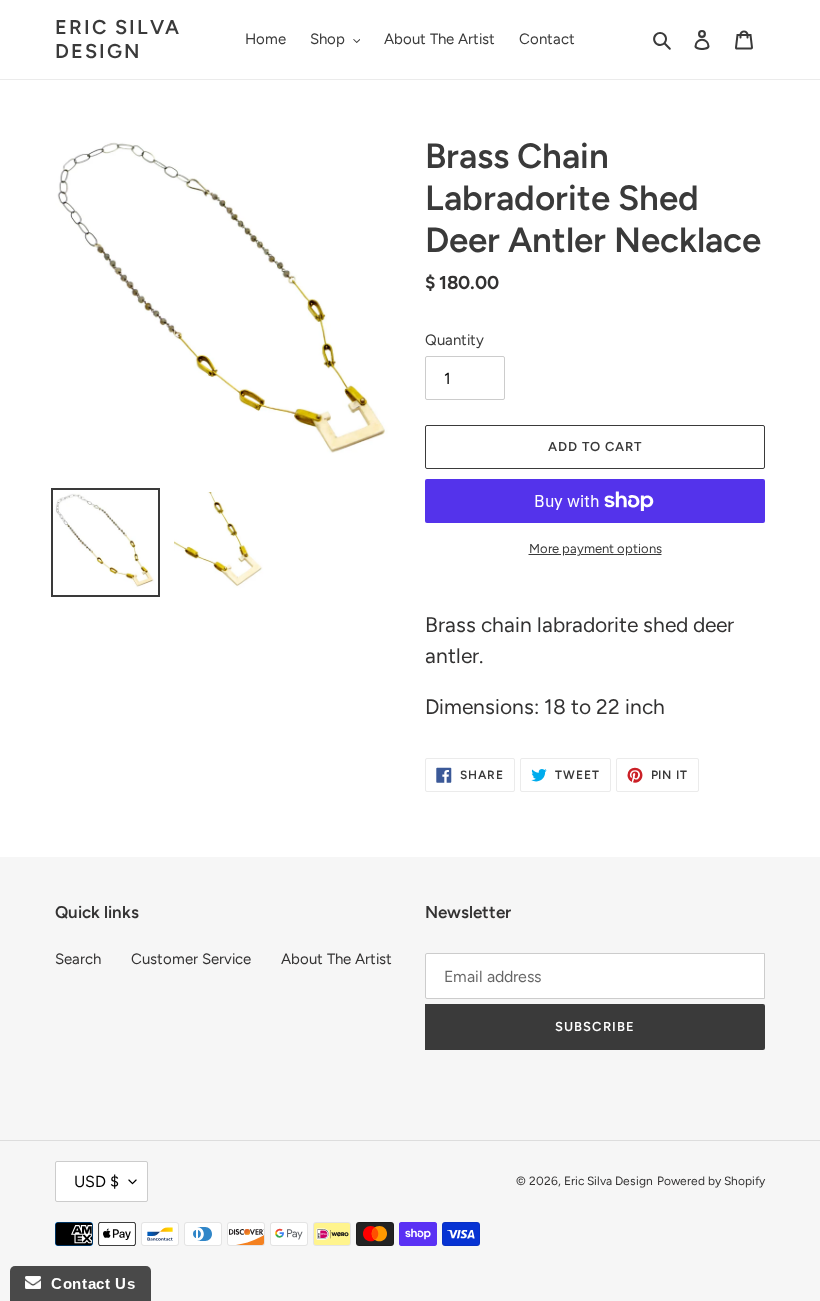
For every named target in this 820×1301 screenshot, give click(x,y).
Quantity (454, 340)
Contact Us (88, 1283)
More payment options (595, 548)
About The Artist (336, 959)
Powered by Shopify (711, 1181)
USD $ (96, 1181)
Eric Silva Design (118, 39)
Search (78, 959)
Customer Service (191, 959)
